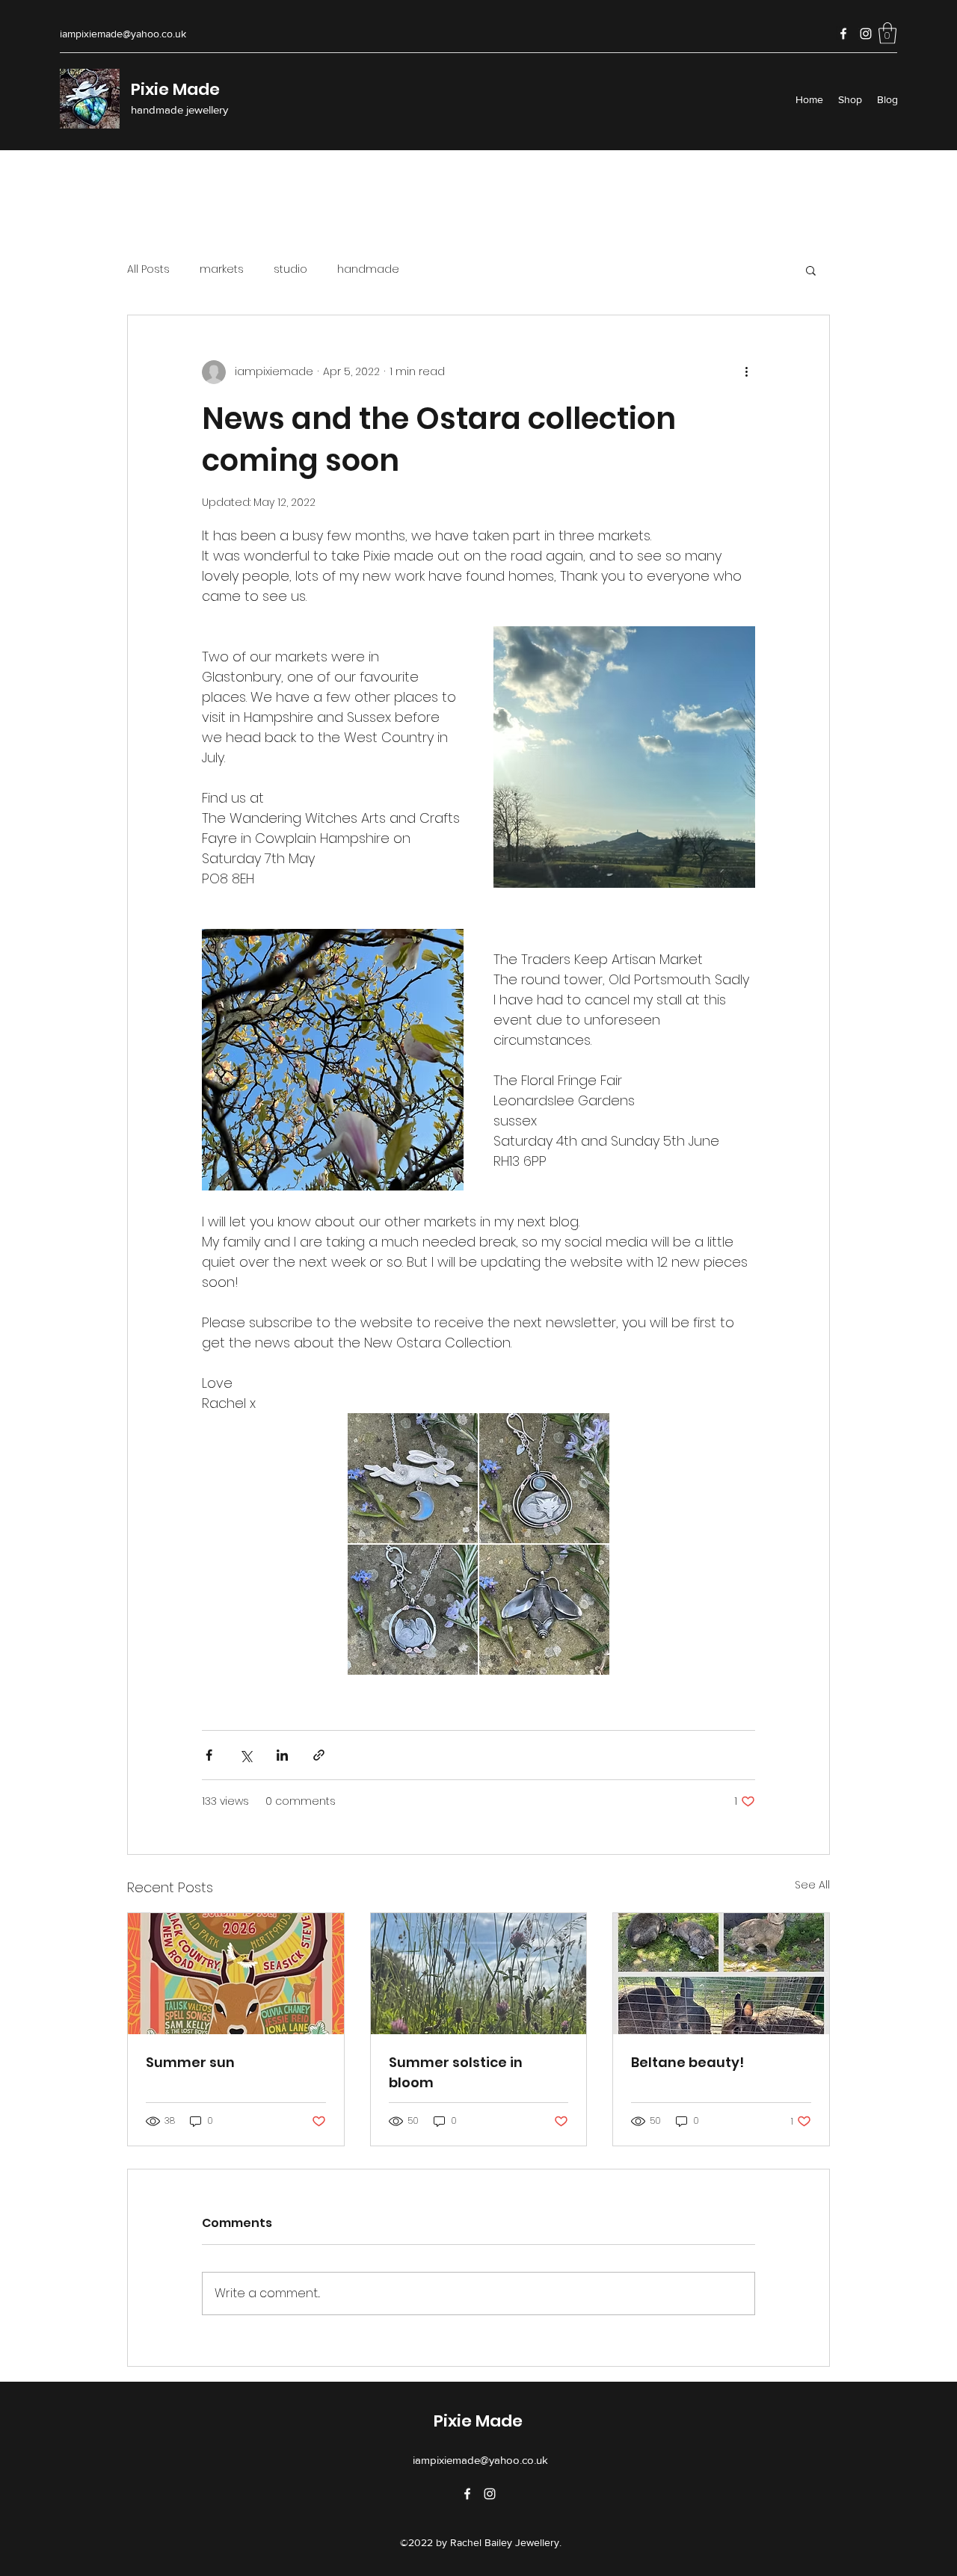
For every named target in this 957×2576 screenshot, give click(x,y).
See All (812, 1885)
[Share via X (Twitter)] (246, 1755)
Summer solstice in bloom (456, 2072)
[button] (887, 33)
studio (290, 269)
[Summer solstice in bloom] (479, 1974)
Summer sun (190, 2062)
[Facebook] (843, 34)
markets (222, 269)
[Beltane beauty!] (721, 1974)
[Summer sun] (236, 1974)
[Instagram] (866, 34)
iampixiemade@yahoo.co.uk (123, 34)
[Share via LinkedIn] (282, 1755)
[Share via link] (319, 1755)
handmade (368, 269)
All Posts (148, 269)
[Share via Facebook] (209, 1755)
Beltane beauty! (687, 2062)
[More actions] (746, 372)
